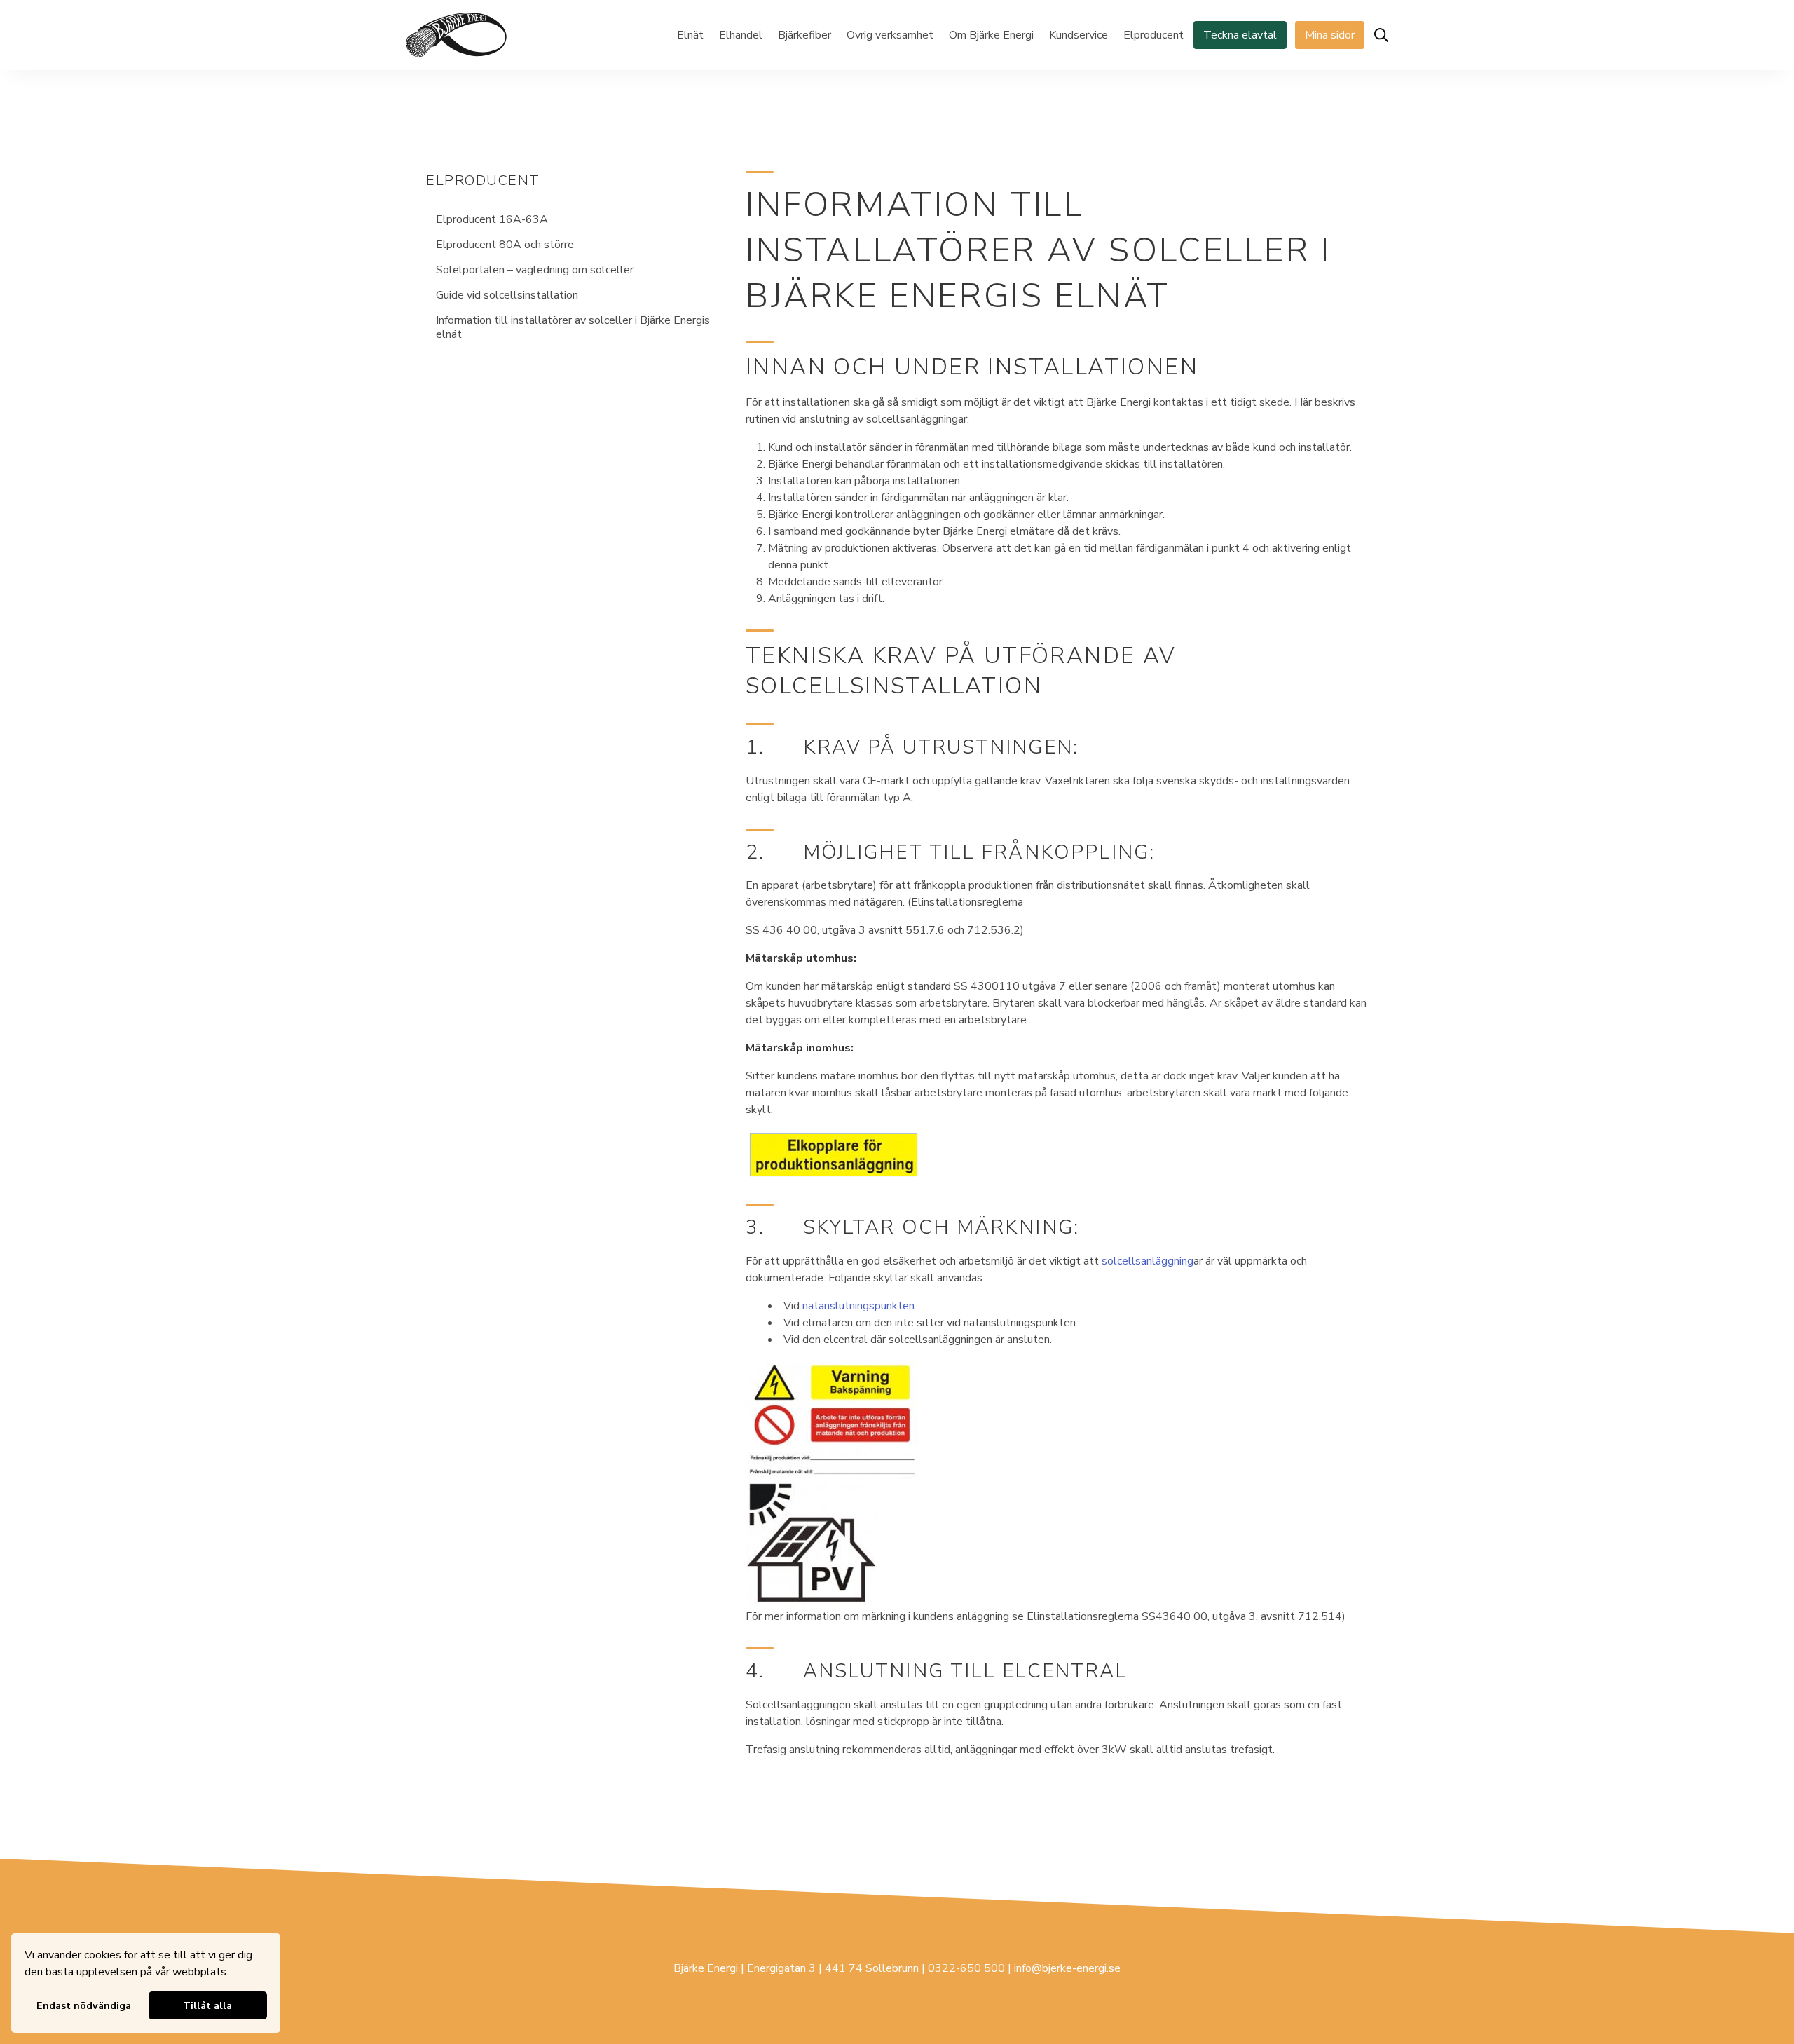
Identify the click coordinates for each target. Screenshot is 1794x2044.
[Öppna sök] (1381, 35)
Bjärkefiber (804, 35)
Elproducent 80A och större (505, 245)
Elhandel (741, 35)
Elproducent (1153, 35)
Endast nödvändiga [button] (84, 2005)
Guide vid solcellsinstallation (507, 295)
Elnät (690, 35)
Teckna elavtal (1240, 35)
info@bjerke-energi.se (1067, 1968)
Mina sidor (1330, 35)
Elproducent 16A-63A (492, 219)
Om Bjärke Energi (991, 35)
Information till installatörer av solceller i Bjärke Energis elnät (573, 327)
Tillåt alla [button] (207, 2005)
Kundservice (1079, 35)
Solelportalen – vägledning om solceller (535, 270)
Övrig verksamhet (890, 35)
